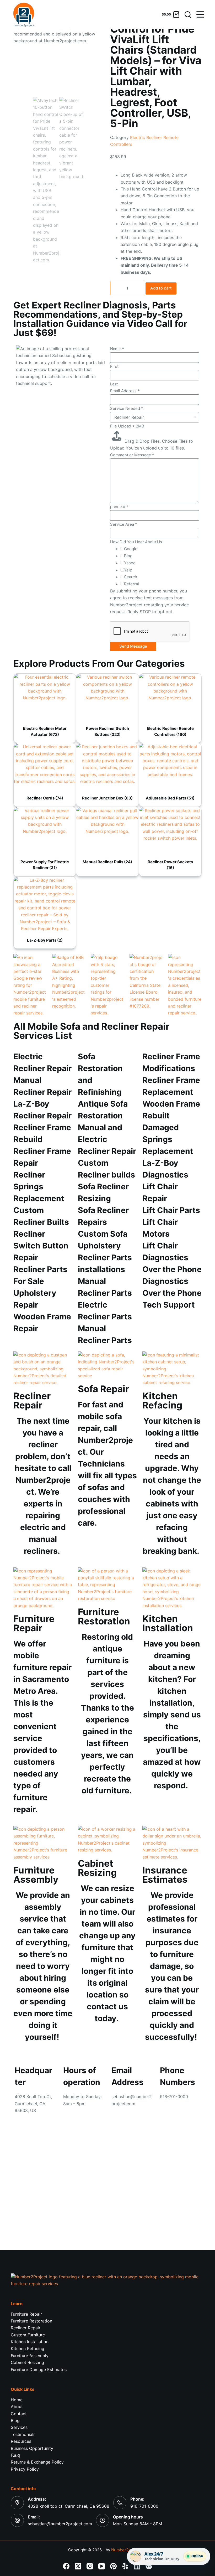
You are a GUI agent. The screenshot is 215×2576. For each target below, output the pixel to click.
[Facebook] (66, 2566)
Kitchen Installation (30, 2342)
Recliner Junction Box (107, 798)
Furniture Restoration (31, 2321)
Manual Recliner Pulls (107, 862)
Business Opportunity (32, 2448)
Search (131, 577)
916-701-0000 (144, 2506)
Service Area (124, 524)
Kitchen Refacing (28, 2348)
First (114, 366)
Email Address (125, 391)
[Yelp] (125, 2566)
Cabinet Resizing (27, 2362)
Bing (128, 556)
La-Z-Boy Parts (45, 940)
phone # (119, 507)
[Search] (188, 15)
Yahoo (130, 563)
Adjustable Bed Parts (170, 798)
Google (131, 549)
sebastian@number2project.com (60, 2524)
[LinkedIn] (137, 2566)
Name (117, 349)
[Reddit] (149, 2566)
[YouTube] (102, 2566)
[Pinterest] (113, 2566)
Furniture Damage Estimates (39, 2369)
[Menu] (200, 14)
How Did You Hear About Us (136, 542)
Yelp (128, 570)
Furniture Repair (26, 2314)
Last (114, 384)
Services (19, 2427)
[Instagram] (90, 2566)
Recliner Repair (26, 2328)
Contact (19, 2414)
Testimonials (23, 2434)
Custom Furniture (28, 2335)
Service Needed (127, 408)
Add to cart (161, 288)
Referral (131, 584)
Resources (21, 2441)
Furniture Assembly (30, 2356)
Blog (15, 2420)
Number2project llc (129, 2550)
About (17, 2407)
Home (17, 2400)
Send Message (133, 646)
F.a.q (15, 2455)
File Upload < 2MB (127, 426)
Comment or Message (132, 455)
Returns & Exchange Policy (37, 2462)
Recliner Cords (45, 798)
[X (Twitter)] (78, 2566)
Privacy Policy (25, 2469)
